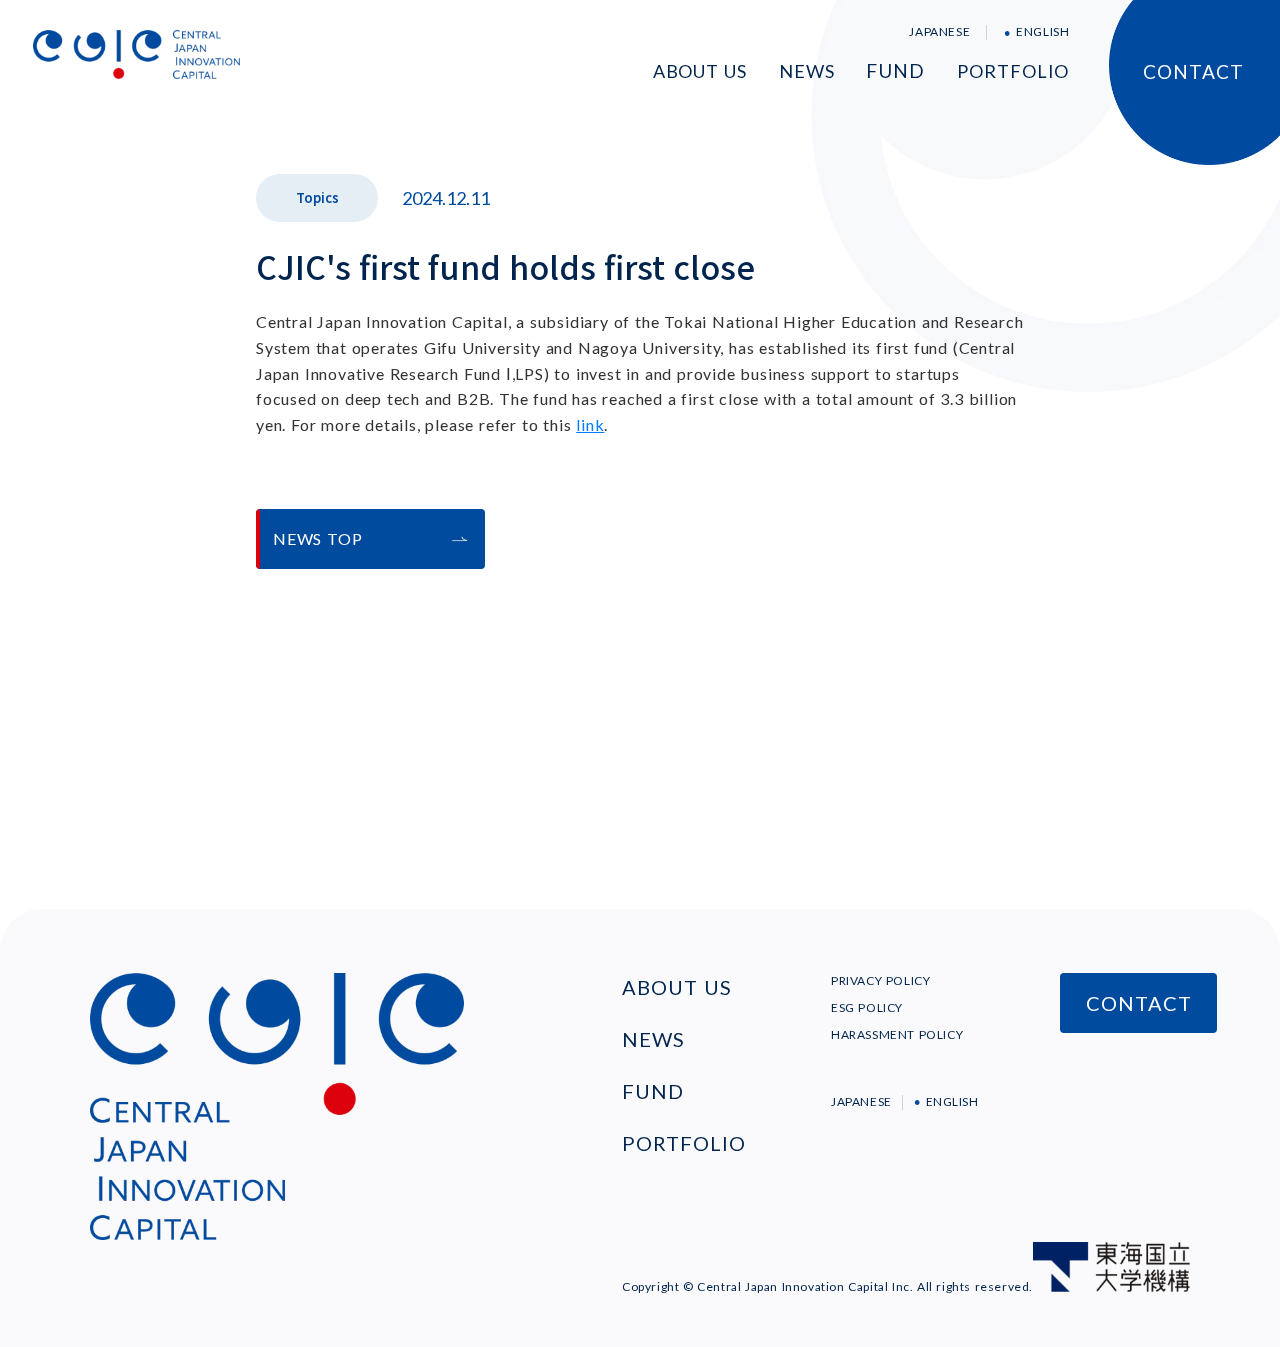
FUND (895, 70)
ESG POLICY (867, 1007)
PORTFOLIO (1013, 71)
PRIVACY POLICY (880, 980)
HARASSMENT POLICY (897, 1034)
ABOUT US (700, 71)
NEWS (807, 71)
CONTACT (1193, 71)
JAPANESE (939, 31)
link (590, 424)
